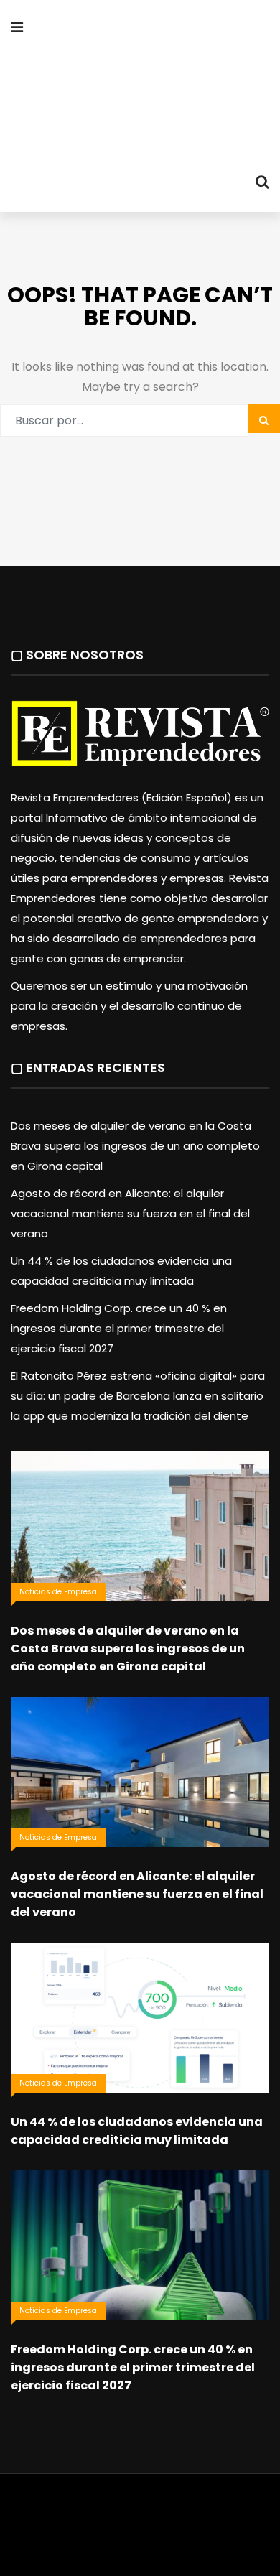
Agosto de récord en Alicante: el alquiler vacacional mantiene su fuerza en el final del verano (130, 1213)
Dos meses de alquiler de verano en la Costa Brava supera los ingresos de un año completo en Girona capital (135, 1146)
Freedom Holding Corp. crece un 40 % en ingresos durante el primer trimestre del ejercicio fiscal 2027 (119, 1328)
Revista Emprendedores (170, 2515)
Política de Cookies (215, 2535)
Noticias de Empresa (58, 1592)
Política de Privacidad (106, 2535)
